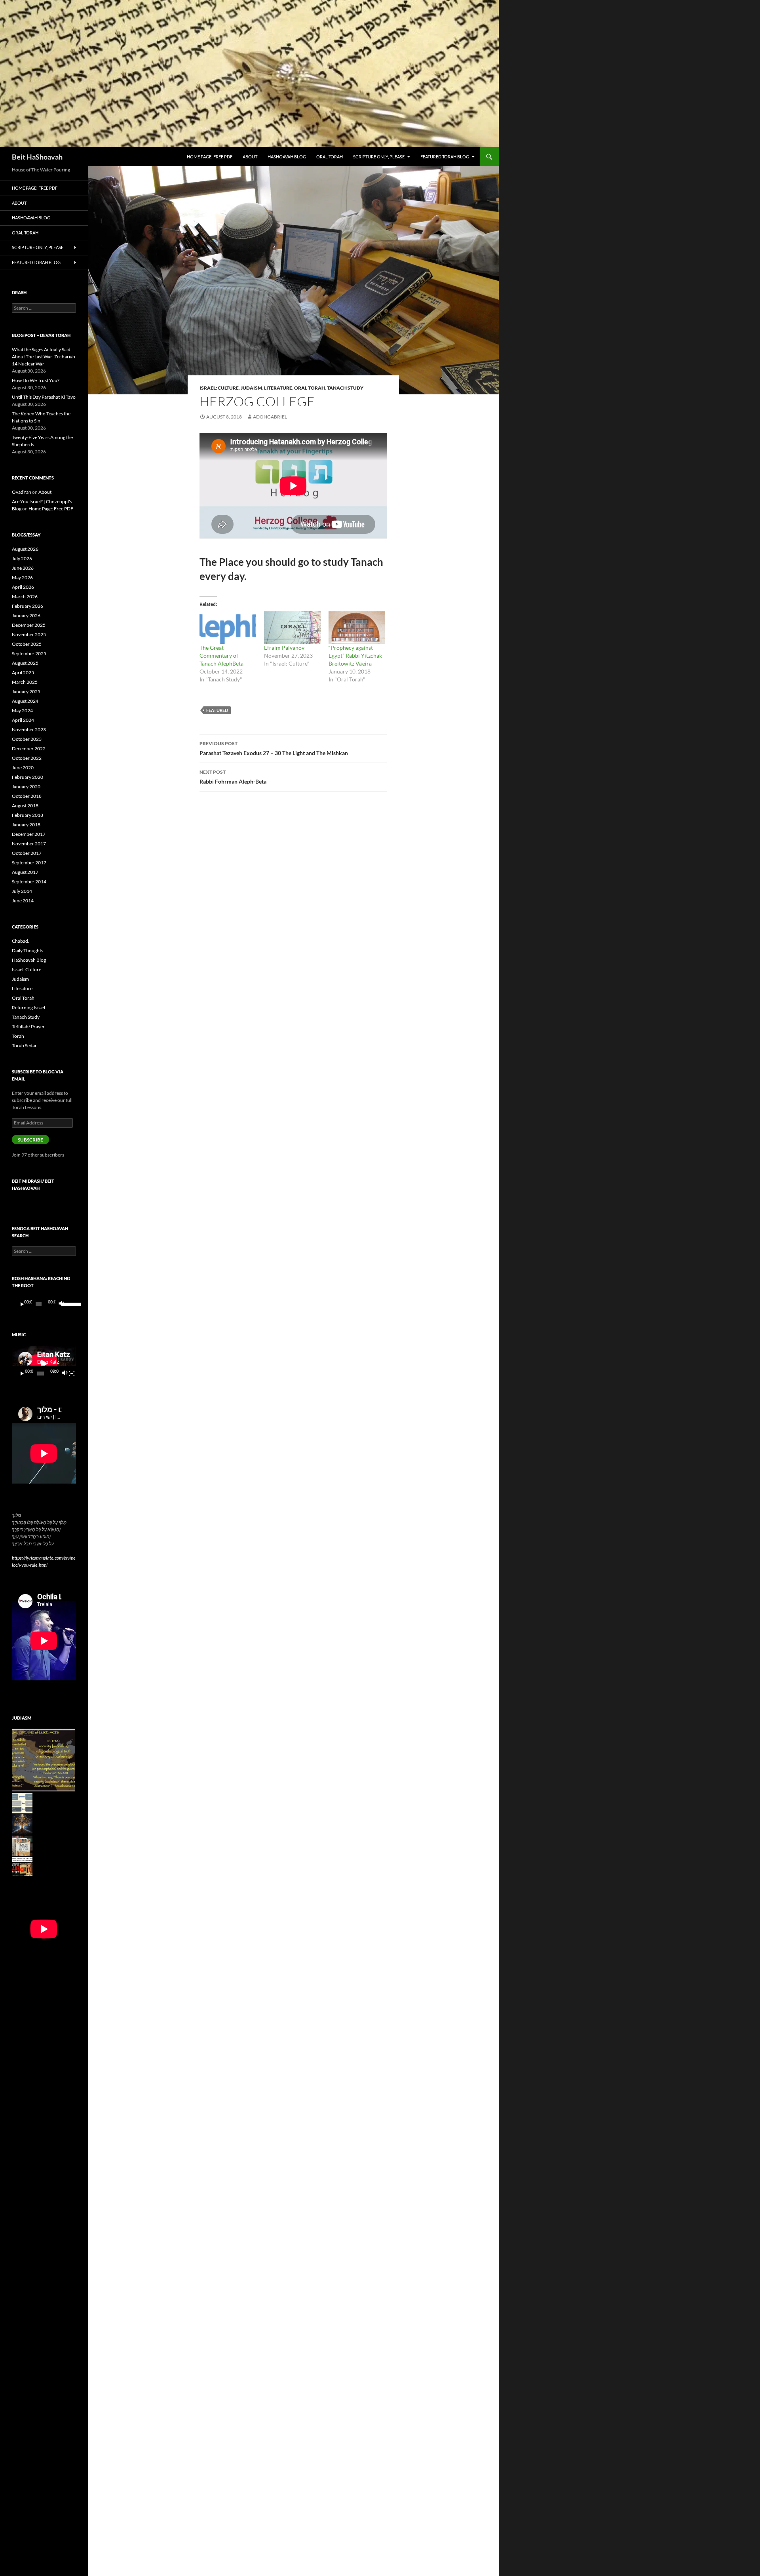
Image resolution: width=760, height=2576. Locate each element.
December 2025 (29, 625)
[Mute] (61, 1304)
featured (217, 710)
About (250, 157)
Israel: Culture (219, 388)
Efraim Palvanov (284, 648)
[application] (44, 1304)
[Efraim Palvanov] (292, 628)
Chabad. (21, 941)
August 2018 (25, 806)
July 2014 (22, 891)
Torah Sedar (24, 1045)
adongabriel (270, 417)
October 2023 (27, 739)
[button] (44, 1760)
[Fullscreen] (72, 1374)
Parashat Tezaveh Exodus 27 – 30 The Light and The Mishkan (274, 748)
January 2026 (26, 615)
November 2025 (29, 634)
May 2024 (22, 711)
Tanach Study (345, 388)
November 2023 (29, 730)
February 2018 (28, 815)
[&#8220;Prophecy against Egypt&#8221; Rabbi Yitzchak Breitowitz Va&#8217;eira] (357, 628)
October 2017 (27, 853)
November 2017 (29, 844)
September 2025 (29, 654)
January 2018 (26, 825)
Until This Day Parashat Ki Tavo (44, 397)
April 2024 (23, 720)
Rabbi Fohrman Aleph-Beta (233, 777)
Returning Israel (28, 1007)
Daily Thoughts (28, 950)
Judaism (251, 388)
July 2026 (22, 558)
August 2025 (25, 663)
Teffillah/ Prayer (28, 1026)
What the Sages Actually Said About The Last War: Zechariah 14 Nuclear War (44, 357)
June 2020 (23, 768)
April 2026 (23, 587)
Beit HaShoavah (37, 157)
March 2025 (25, 682)
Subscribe (30, 1140)
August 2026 (25, 549)
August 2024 (25, 701)
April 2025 (23, 673)
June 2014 (23, 901)
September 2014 (29, 882)
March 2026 (25, 596)
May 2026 (22, 577)
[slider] (67, 1303)
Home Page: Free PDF (210, 157)
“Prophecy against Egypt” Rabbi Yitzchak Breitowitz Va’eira (355, 655)
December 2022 (29, 749)
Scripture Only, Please (379, 157)
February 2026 (28, 606)
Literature (278, 388)
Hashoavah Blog (287, 157)
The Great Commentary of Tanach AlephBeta (221, 655)
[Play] (22, 1304)
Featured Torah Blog (445, 157)
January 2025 (26, 692)
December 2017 (29, 834)
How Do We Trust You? (36, 380)
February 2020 (28, 777)
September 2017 (29, 863)
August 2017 (25, 872)
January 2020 (26, 787)
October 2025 (27, 644)
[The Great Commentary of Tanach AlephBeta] (228, 628)
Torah (18, 1036)
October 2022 (27, 758)
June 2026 (23, 568)
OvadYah (22, 492)
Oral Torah (330, 157)
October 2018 (27, 796)
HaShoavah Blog (29, 960)
